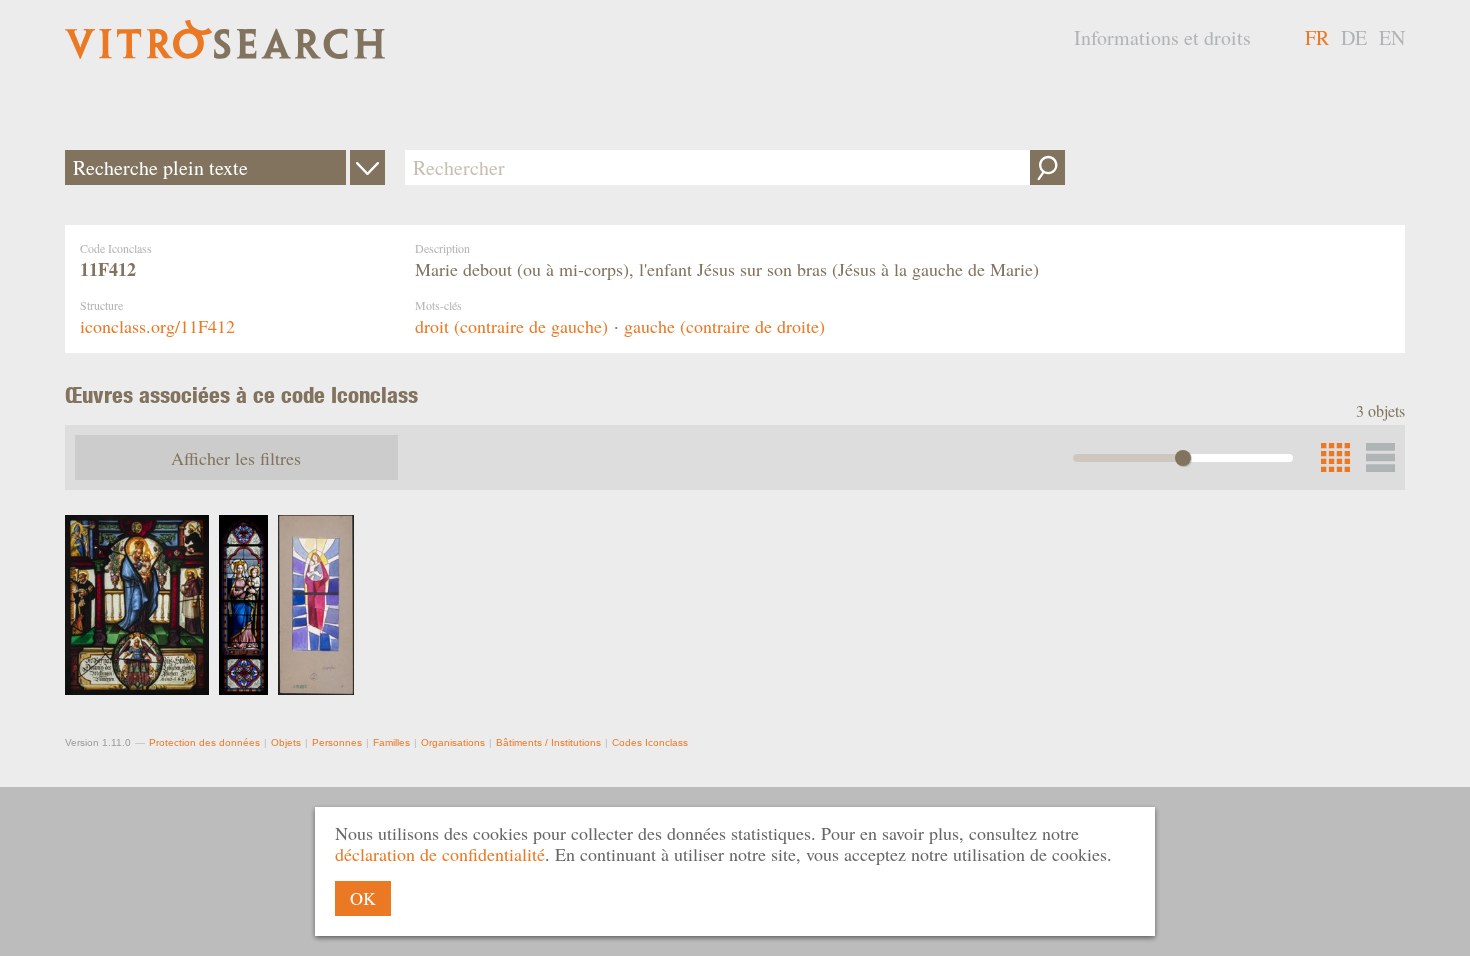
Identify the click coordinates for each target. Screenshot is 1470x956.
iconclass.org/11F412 (157, 326)
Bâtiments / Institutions (548, 742)
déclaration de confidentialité (440, 854)
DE (1354, 37)
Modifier (367, 167)
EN (1392, 37)
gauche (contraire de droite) (724, 326)
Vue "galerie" (1380, 457)
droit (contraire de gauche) (511, 326)
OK (363, 898)
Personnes (337, 742)
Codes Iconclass (650, 742)
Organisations (453, 742)
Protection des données (204, 742)
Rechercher (1047, 167)
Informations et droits (1162, 37)
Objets (286, 742)
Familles (391, 742)
